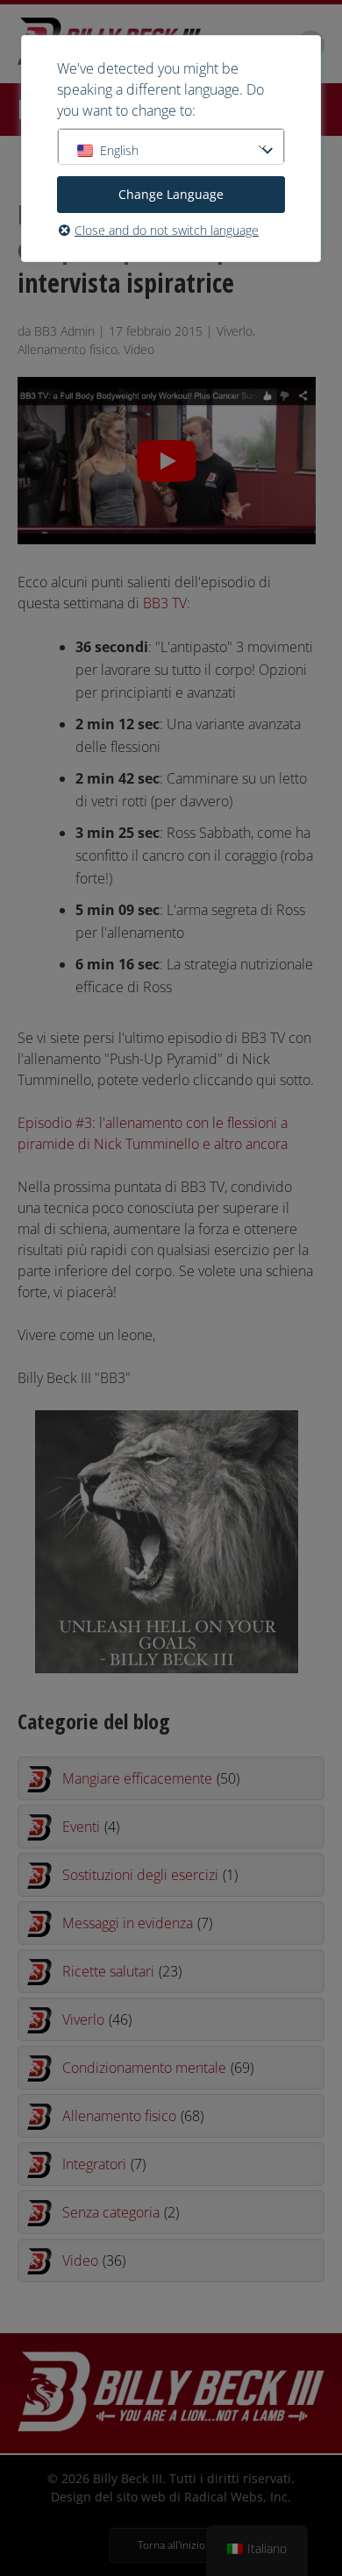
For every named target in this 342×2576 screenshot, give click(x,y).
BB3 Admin (64, 331)
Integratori (104, 2164)
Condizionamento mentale (158, 2068)
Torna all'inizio (171, 2545)
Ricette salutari (122, 1971)
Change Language (171, 194)
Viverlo (235, 331)
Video (139, 349)
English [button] (119, 150)
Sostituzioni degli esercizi (150, 1875)
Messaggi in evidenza (137, 1923)
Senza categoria (121, 2212)
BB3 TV (165, 603)
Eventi (91, 1827)
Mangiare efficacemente (151, 1778)
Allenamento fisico (68, 349)
